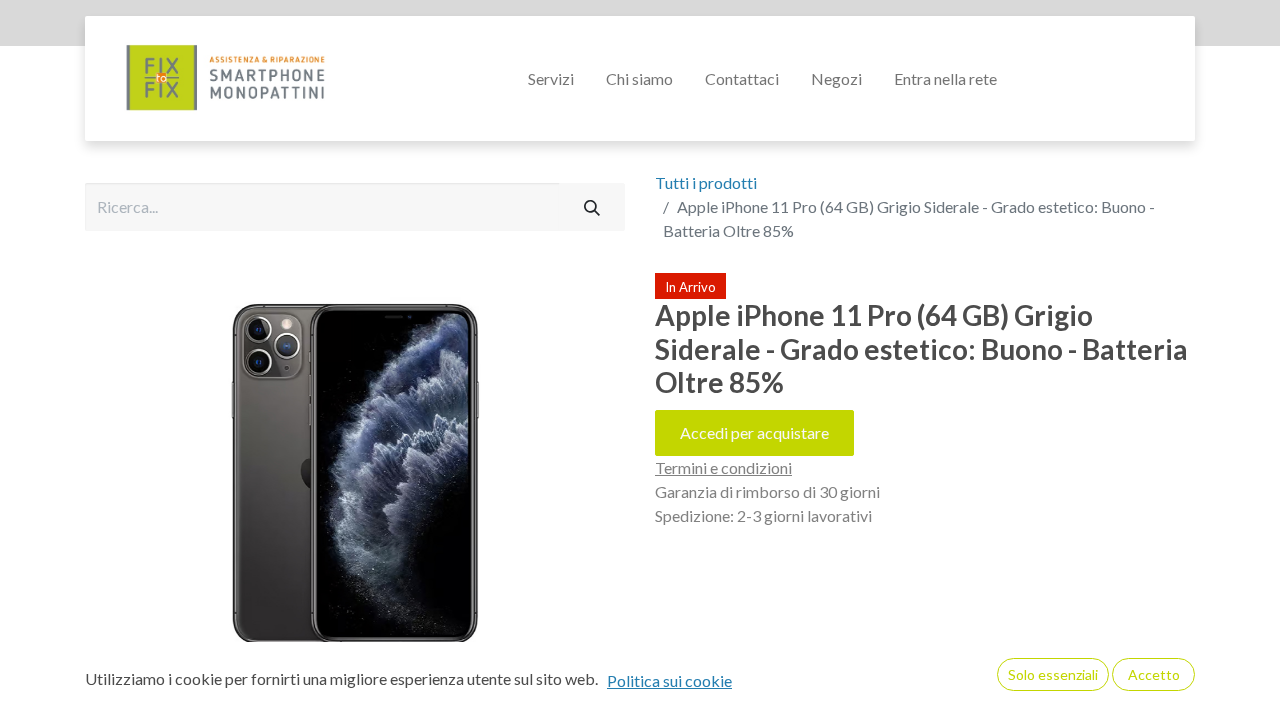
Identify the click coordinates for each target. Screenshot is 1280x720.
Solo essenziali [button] (1053, 674)
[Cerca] (592, 207)
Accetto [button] (1154, 674)
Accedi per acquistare (754, 432)
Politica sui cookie (669, 680)
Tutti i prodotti (706, 182)
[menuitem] (551, 79)
